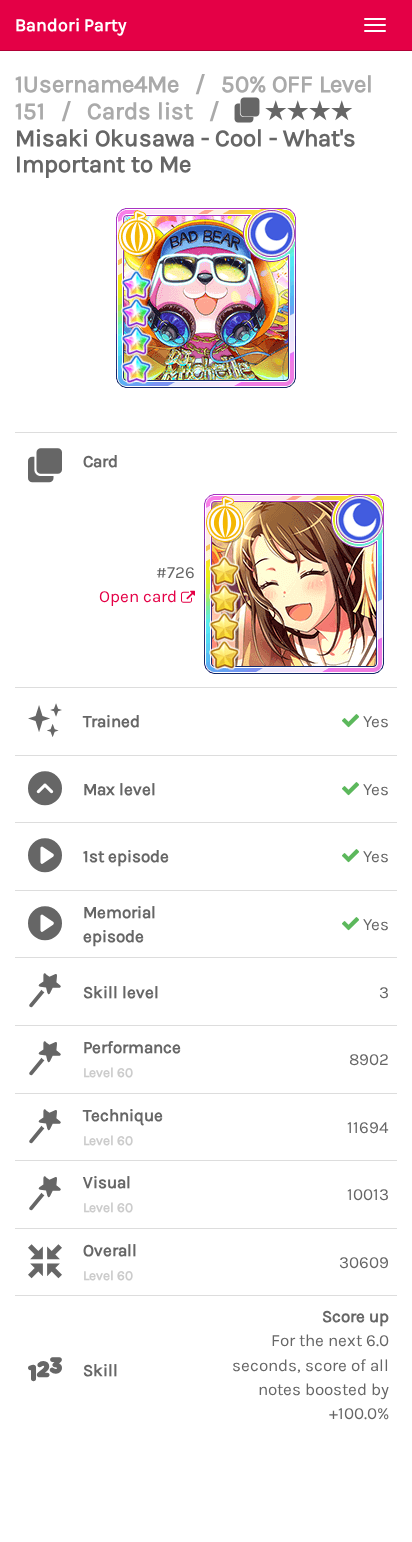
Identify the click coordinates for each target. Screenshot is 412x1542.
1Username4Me (100, 84)
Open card (140, 596)
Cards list (143, 111)
